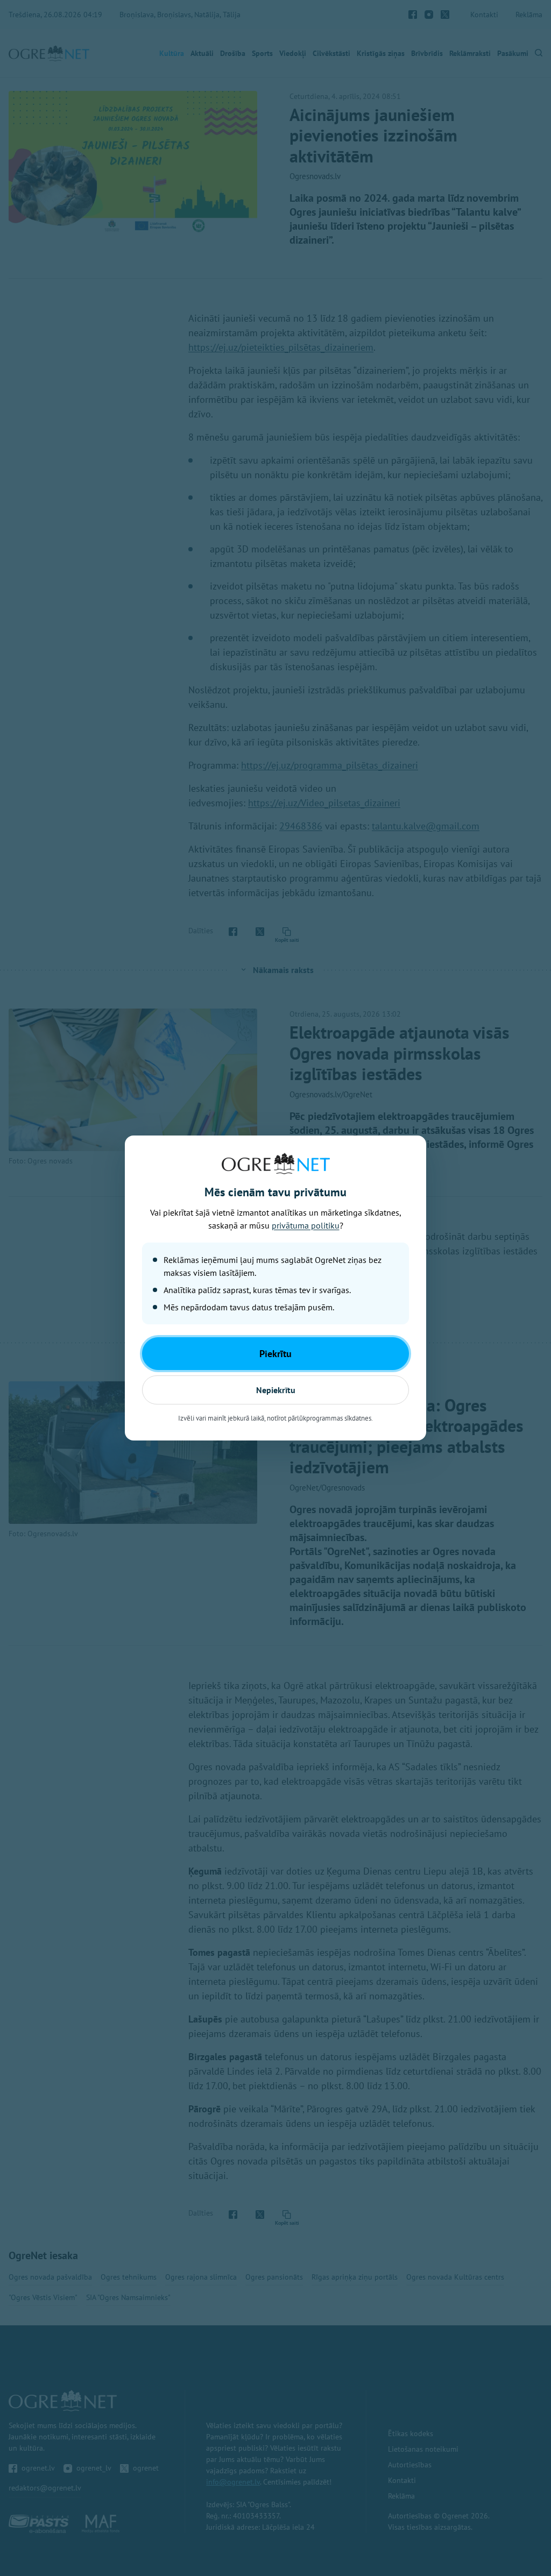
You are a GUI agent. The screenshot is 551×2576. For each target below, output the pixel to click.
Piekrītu (275, 1354)
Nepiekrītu (276, 1390)
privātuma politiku (306, 1225)
